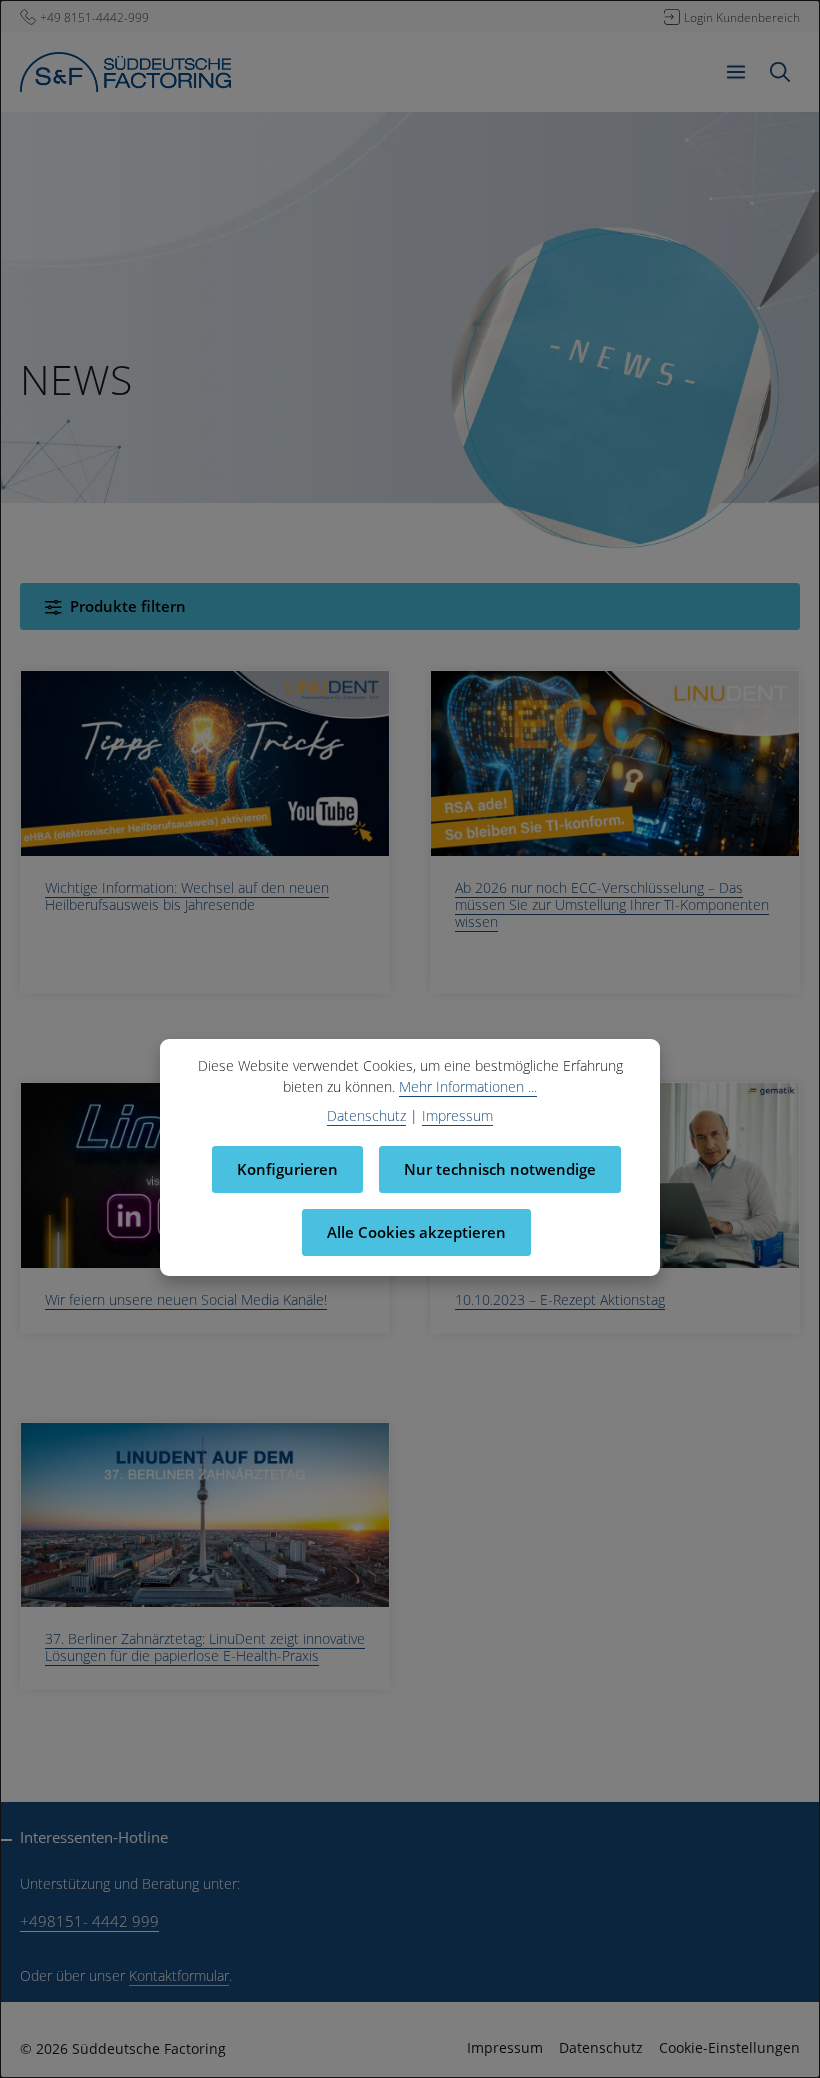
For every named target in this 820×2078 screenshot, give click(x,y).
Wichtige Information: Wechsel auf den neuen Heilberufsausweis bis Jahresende (187, 896)
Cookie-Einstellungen (729, 2047)
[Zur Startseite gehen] (125, 72)
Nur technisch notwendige (500, 1169)
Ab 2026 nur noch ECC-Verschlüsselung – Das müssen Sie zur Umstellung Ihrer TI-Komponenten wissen (612, 904)
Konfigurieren (287, 1169)
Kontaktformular (179, 1975)
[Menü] (736, 72)
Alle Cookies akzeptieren (416, 1232)
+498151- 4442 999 (89, 1921)
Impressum (505, 2047)
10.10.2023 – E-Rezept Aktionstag (560, 1299)
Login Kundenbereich (742, 17)
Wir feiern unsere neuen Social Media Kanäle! (186, 1299)
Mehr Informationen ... (468, 1086)
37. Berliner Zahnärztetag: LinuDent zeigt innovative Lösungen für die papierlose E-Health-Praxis (205, 1647)
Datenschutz (601, 2047)
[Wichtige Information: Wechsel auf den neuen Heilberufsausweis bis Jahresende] (205, 763)
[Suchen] (780, 72)
